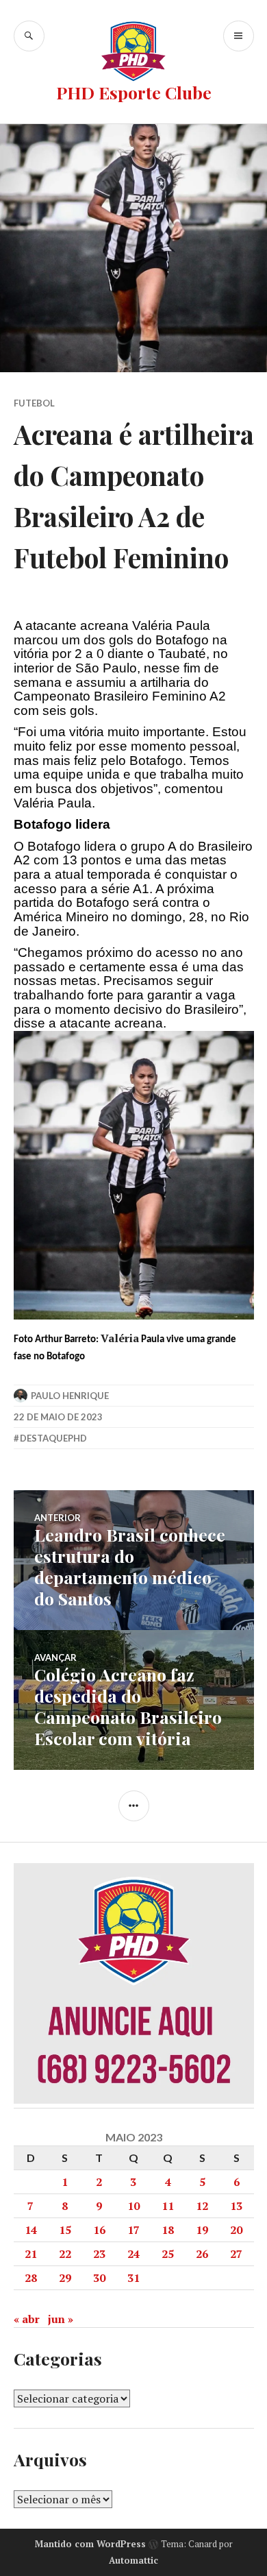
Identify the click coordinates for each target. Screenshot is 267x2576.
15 (65, 2230)
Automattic (133, 2560)
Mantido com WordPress (90, 2544)
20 (236, 2230)
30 (99, 2278)
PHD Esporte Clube (134, 92)
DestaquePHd (53, 1438)
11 (168, 2206)
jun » (61, 2319)
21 (31, 2254)
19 (202, 2230)
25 (168, 2254)
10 (133, 2206)
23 (99, 2254)
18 (168, 2230)
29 (65, 2278)
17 (133, 2230)
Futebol (34, 403)
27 (236, 2254)
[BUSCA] (29, 36)
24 (133, 2254)
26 (202, 2254)
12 (202, 2206)
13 (236, 2206)
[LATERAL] (134, 1806)
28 (31, 2278)
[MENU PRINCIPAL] (239, 36)
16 (99, 2230)
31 (133, 2278)
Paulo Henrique (70, 1396)
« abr (27, 2319)
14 (31, 2230)
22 (65, 2254)
